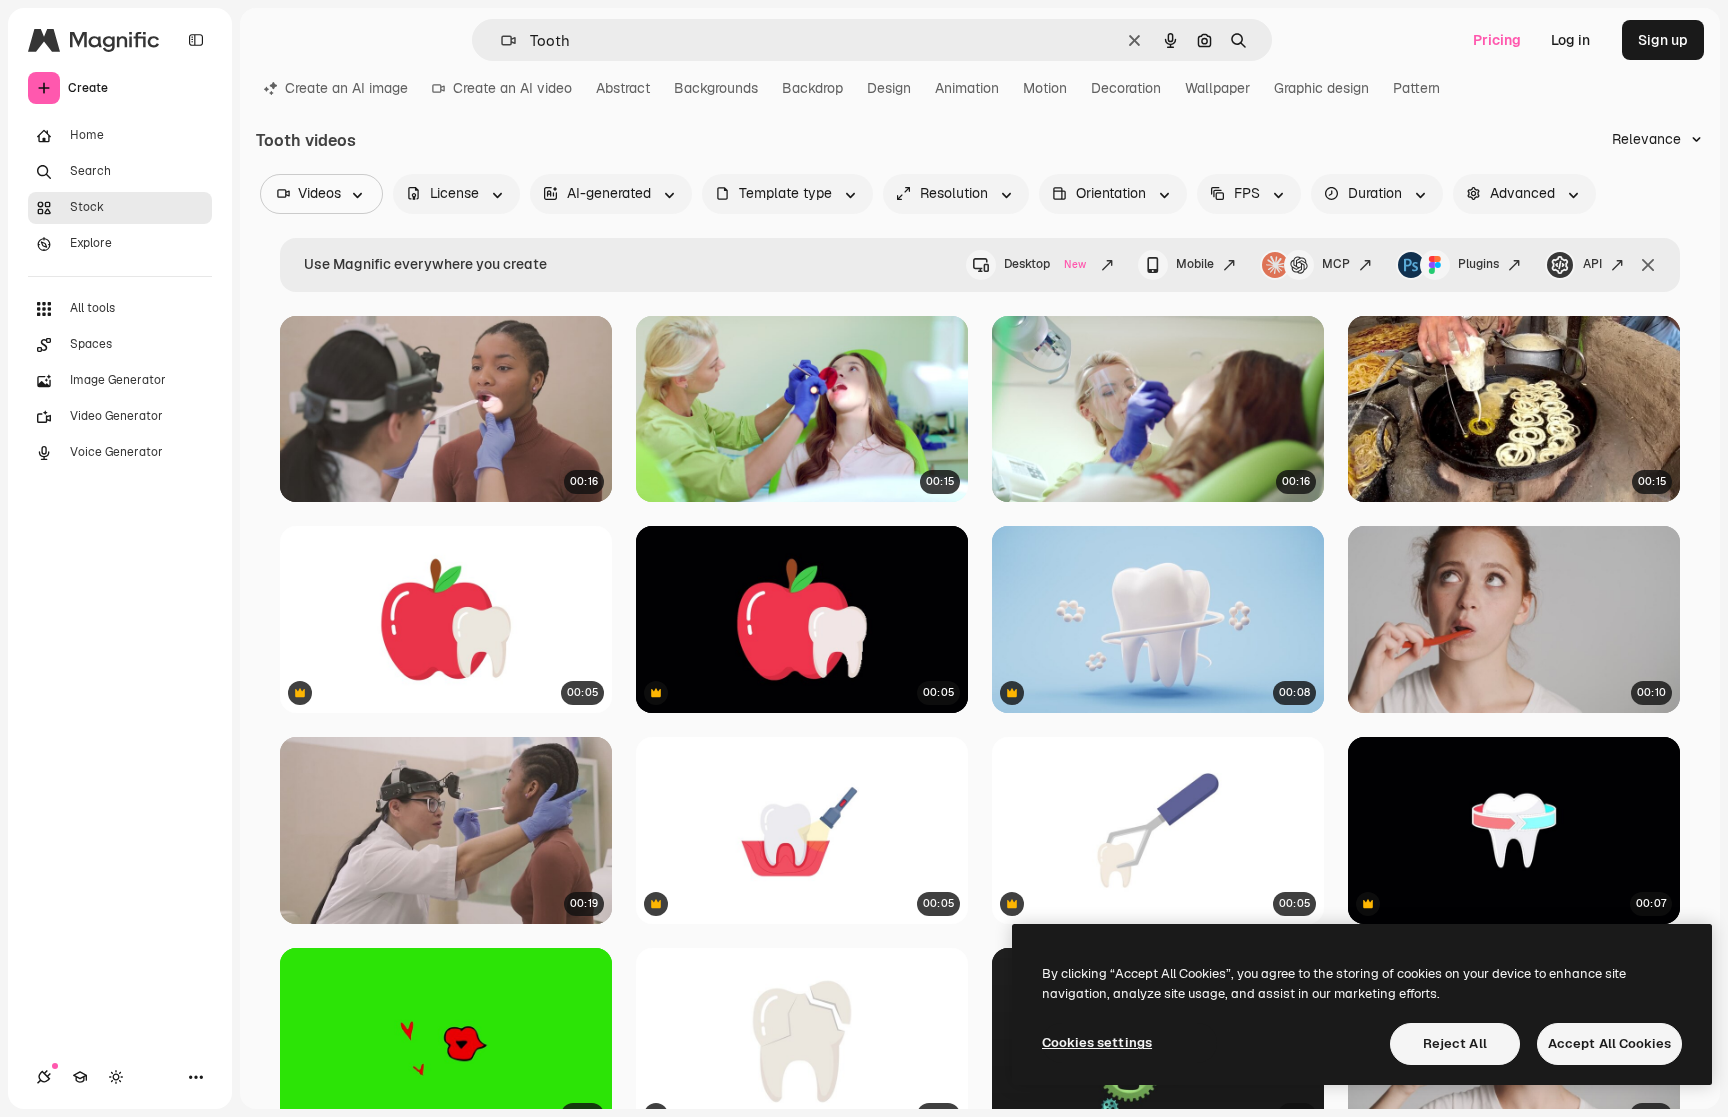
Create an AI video (512, 88)
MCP (1336, 264)
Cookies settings (1097, 1042)
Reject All (1455, 1043)
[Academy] (80, 1077)
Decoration (1126, 88)
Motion (1045, 88)
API (1592, 264)
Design (889, 88)
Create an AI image (346, 88)
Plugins (1478, 264)
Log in (1570, 40)
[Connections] (44, 1077)
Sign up (1663, 40)
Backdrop (812, 88)
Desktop (1045, 264)
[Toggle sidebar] (196, 40)
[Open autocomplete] (500, 40)
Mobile (1195, 264)
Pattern (1416, 88)
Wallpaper (1217, 88)
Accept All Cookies (1609, 1043)
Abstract (623, 88)
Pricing (1497, 40)
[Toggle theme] (116, 1077)
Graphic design (1321, 88)
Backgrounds (716, 88)
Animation (967, 88)
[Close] (1648, 265)
